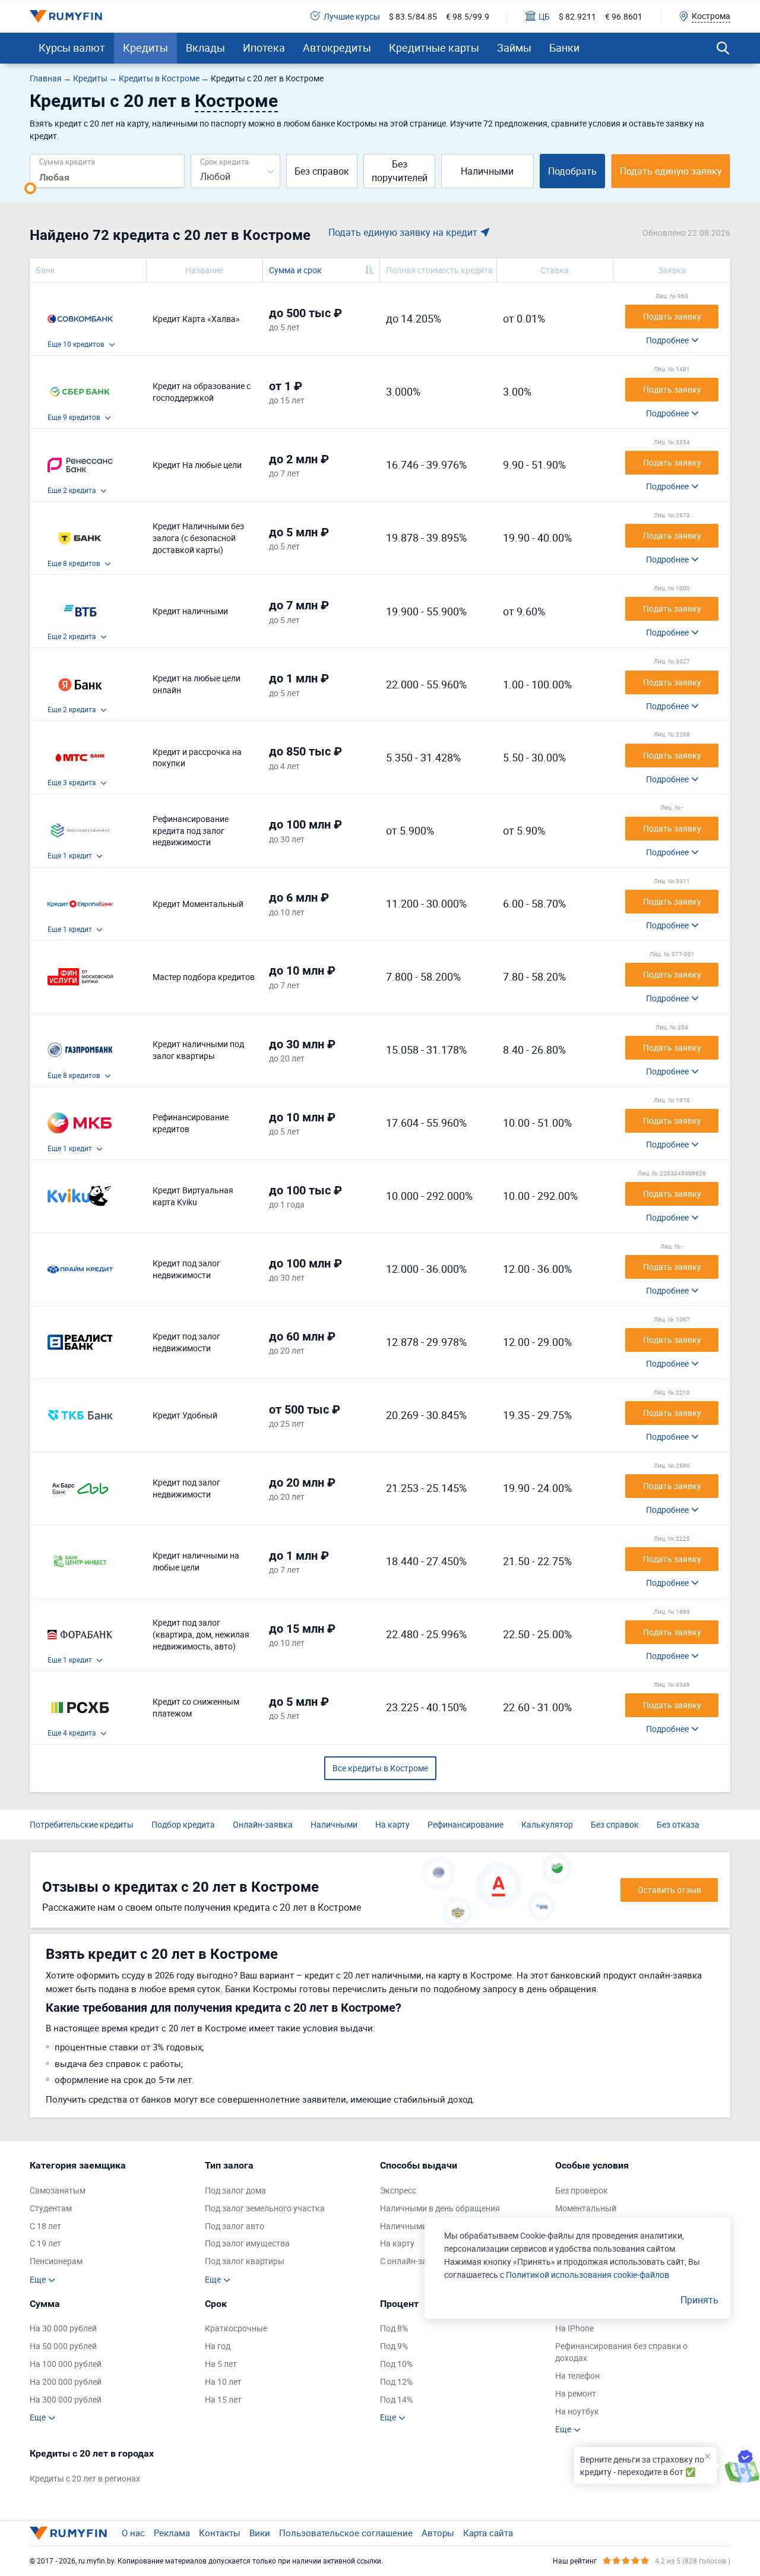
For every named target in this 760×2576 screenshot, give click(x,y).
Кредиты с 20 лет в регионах (85, 2478)
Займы (514, 48)
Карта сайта (488, 2533)
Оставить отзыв (669, 1890)
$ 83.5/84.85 (413, 16)
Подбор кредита (183, 1824)
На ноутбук (577, 2411)
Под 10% (396, 2364)
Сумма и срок (295, 270)
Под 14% (396, 2399)
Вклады (205, 48)
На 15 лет (223, 2399)
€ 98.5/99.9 (468, 16)
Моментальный (586, 2208)
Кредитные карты (434, 48)
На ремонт (576, 2393)
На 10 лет (223, 2381)
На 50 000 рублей (63, 2346)
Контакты (220, 2533)
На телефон (577, 2376)
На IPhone (574, 2328)
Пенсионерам (56, 2261)
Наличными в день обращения (440, 2208)
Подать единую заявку (671, 171)
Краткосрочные (236, 2328)
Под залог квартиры (245, 2261)
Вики (260, 2533)
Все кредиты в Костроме (380, 1768)
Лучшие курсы (352, 16)
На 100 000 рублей (66, 2364)
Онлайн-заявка (263, 1824)
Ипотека (264, 48)
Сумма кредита (67, 161)
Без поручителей (400, 171)
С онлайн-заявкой (415, 2261)
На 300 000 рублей (66, 2399)
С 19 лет (45, 2243)
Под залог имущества (247, 2243)
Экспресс (398, 2190)
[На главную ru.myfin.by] (68, 2533)
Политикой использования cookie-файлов (588, 2275)
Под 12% (396, 2381)
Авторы (438, 2533)
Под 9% (394, 2346)
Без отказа (678, 1824)
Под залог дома (235, 2190)
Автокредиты (337, 48)
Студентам (51, 2208)
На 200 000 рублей (66, 2381)
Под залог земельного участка (265, 2208)
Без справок (322, 171)
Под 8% (394, 2328)
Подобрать (572, 171)
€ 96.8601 (624, 16)
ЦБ (544, 16)
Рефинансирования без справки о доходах (621, 2352)
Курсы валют (72, 48)
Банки (564, 48)
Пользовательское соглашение (346, 2533)
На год (218, 2346)
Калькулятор (547, 1824)
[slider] (30, 188)
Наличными (487, 171)
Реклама (172, 2533)
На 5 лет (221, 2364)
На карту (392, 1824)
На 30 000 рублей (63, 2328)
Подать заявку (672, 316)
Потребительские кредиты (82, 1824)
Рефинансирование (465, 1824)
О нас (133, 2533)
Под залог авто (235, 2226)
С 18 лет (45, 2226)
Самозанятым (58, 2190)
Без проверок (582, 2190)
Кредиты (145, 48)
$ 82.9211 (577, 16)
